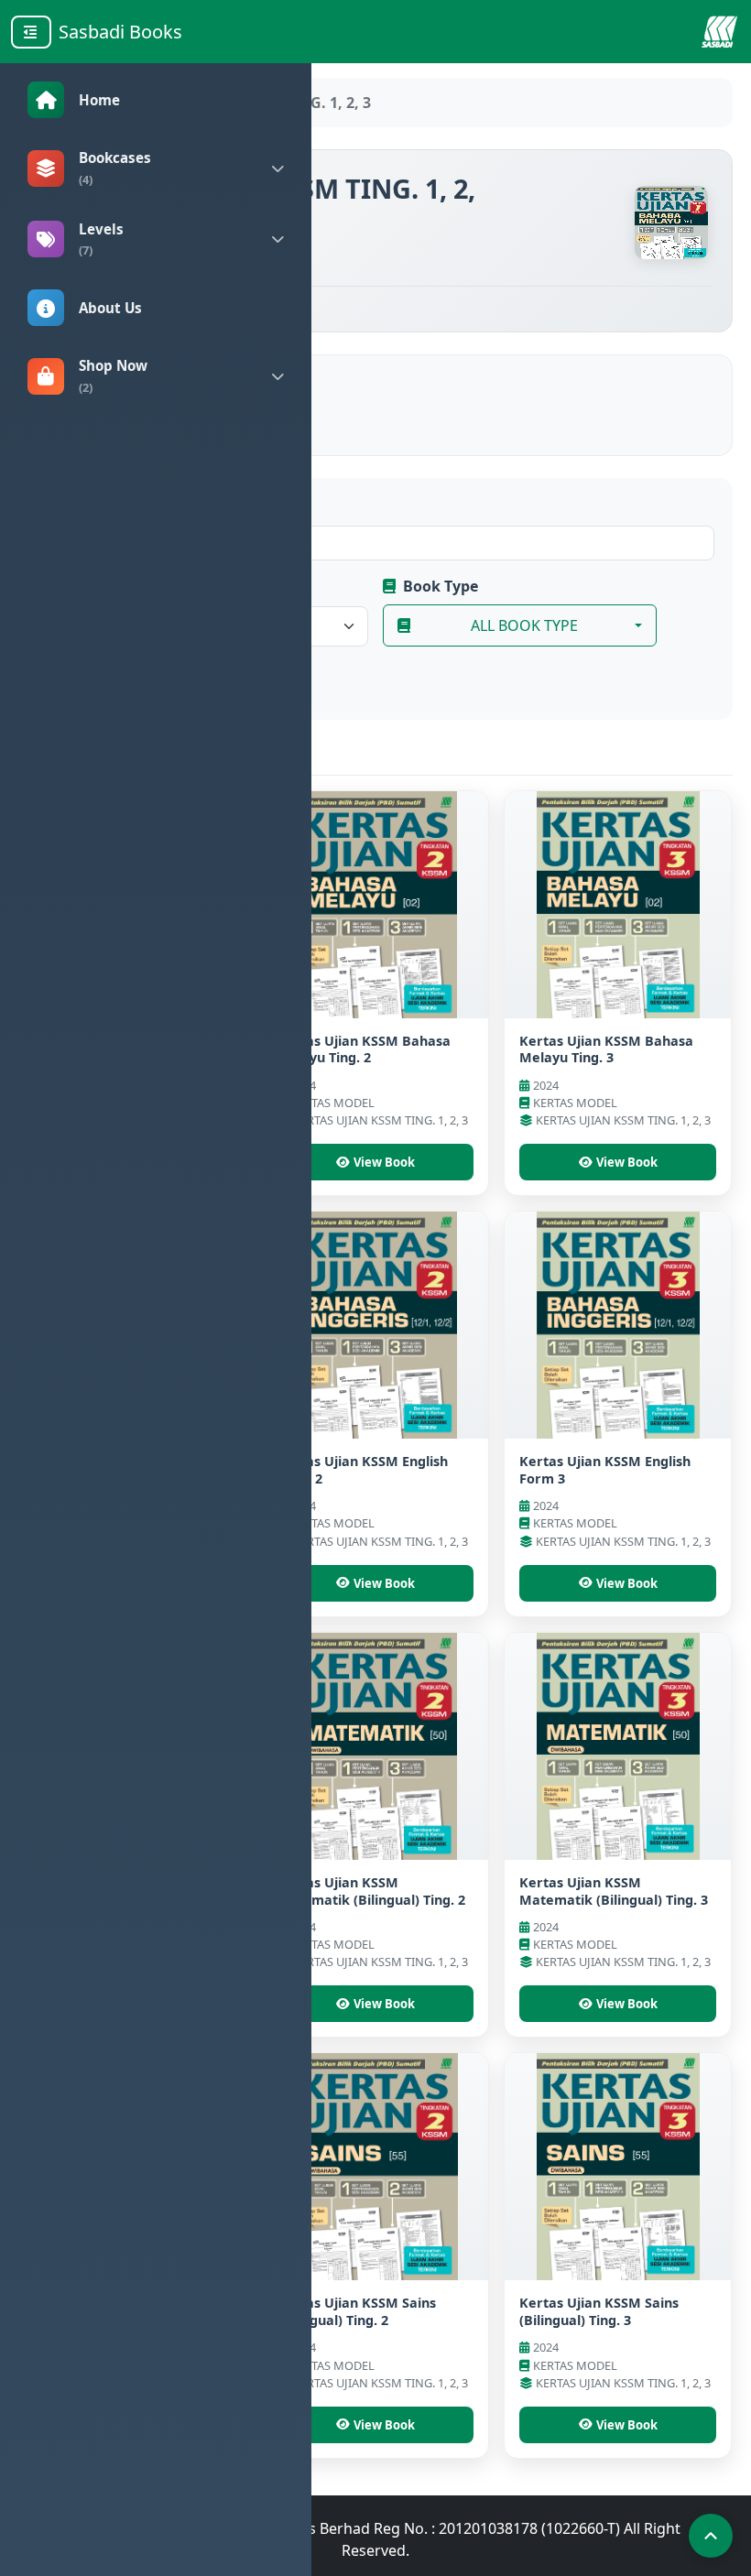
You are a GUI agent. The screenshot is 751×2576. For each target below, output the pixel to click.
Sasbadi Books (120, 32)
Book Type (441, 586)
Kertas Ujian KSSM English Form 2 (362, 1470)
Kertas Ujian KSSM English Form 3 (605, 1470)
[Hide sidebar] (31, 32)
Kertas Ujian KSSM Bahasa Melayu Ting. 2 (364, 1049)
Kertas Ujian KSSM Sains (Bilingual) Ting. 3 (599, 2311)
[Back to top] (711, 2536)
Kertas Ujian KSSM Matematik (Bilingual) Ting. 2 (371, 1891)
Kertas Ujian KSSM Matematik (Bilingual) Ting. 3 (614, 1891)
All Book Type (524, 625)
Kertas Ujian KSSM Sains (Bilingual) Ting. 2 (356, 2311)
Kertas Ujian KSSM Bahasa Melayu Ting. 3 (606, 1049)
